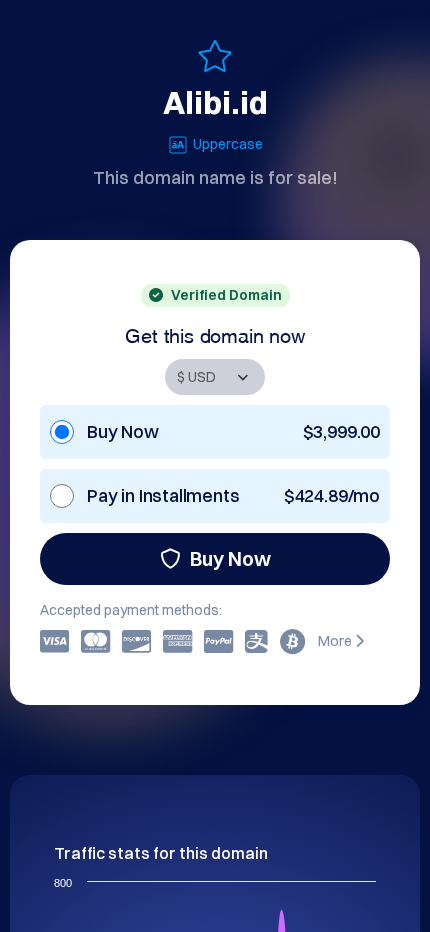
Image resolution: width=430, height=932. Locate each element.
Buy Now (230, 558)
